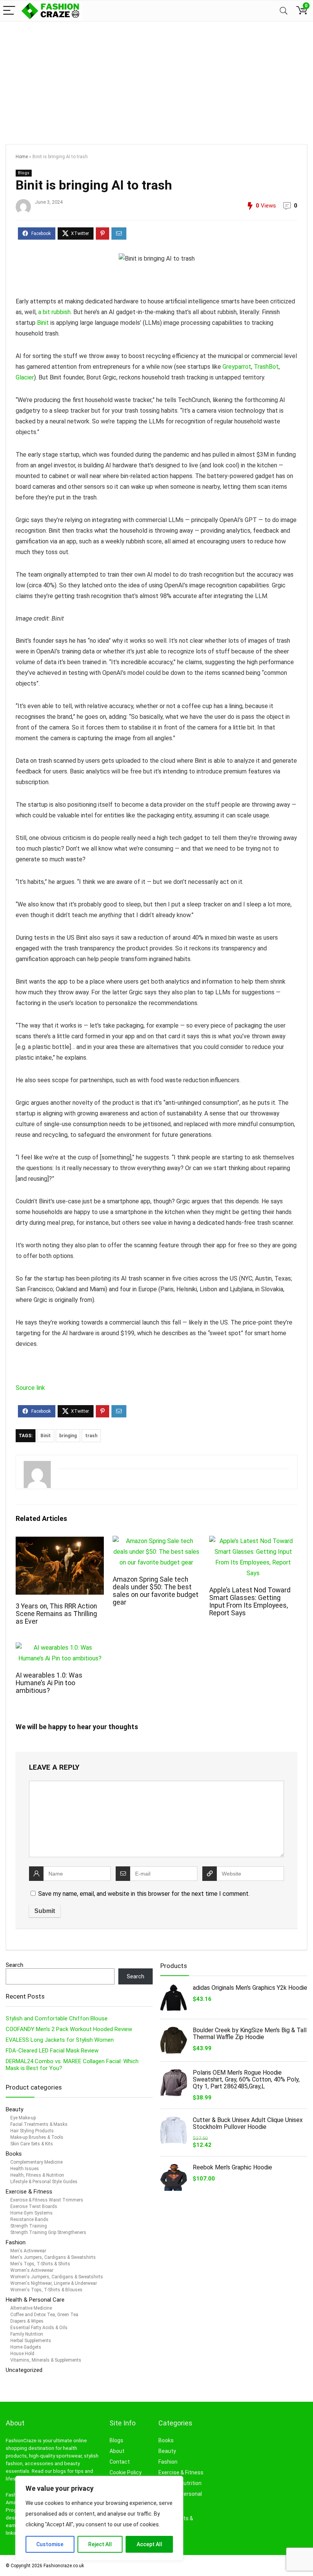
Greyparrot (237, 367)
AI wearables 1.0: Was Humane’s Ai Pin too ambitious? (49, 1683)
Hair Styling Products (32, 2131)
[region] (99, 2518)
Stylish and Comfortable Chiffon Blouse (57, 2018)
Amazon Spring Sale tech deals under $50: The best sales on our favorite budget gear (156, 1591)
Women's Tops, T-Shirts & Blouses (46, 2290)
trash (91, 1436)
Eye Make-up (23, 2118)
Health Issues (25, 2169)
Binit (43, 323)
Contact (120, 2462)
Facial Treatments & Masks (39, 2124)
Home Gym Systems (31, 2213)
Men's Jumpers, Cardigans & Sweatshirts (53, 2257)
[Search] (284, 11)
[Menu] (9, 11)
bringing (68, 1436)
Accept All (149, 2544)
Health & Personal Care (35, 2300)
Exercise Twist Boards (34, 2206)
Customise (50, 2544)
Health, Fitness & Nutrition (37, 2175)
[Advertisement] (156, 79)
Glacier (25, 377)
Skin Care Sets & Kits (32, 2144)
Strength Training (29, 2226)
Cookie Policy (126, 2472)
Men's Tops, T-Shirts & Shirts (40, 2264)
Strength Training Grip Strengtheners (48, 2232)
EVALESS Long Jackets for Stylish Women (60, 2040)
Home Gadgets (26, 2347)
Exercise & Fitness (29, 2192)
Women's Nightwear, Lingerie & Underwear (54, 2283)
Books (14, 2154)
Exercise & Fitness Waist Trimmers (47, 2200)
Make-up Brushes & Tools (37, 2137)
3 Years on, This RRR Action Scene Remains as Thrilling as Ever (56, 1614)
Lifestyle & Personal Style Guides (44, 2182)
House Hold (22, 2354)
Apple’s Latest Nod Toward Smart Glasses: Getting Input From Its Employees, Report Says (250, 1602)
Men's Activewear (28, 2251)
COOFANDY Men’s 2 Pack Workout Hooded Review (69, 2029)
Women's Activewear (32, 2270)
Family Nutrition (27, 2334)
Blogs (24, 173)
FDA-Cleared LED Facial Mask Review (52, 2051)
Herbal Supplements (31, 2341)
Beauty (15, 2109)
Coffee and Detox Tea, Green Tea (44, 2315)
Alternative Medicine (31, 2308)
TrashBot (266, 367)
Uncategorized (24, 2370)
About (117, 2451)
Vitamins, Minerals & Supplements (46, 2360)
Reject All (100, 2544)
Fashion (16, 2242)
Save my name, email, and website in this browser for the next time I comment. (144, 1894)
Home (22, 157)
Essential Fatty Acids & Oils (39, 2328)
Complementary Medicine (36, 2162)
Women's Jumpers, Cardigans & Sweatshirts (57, 2277)
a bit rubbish (54, 312)
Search (15, 1965)
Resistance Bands (29, 2219)
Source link (30, 1388)
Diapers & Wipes (27, 2321)
